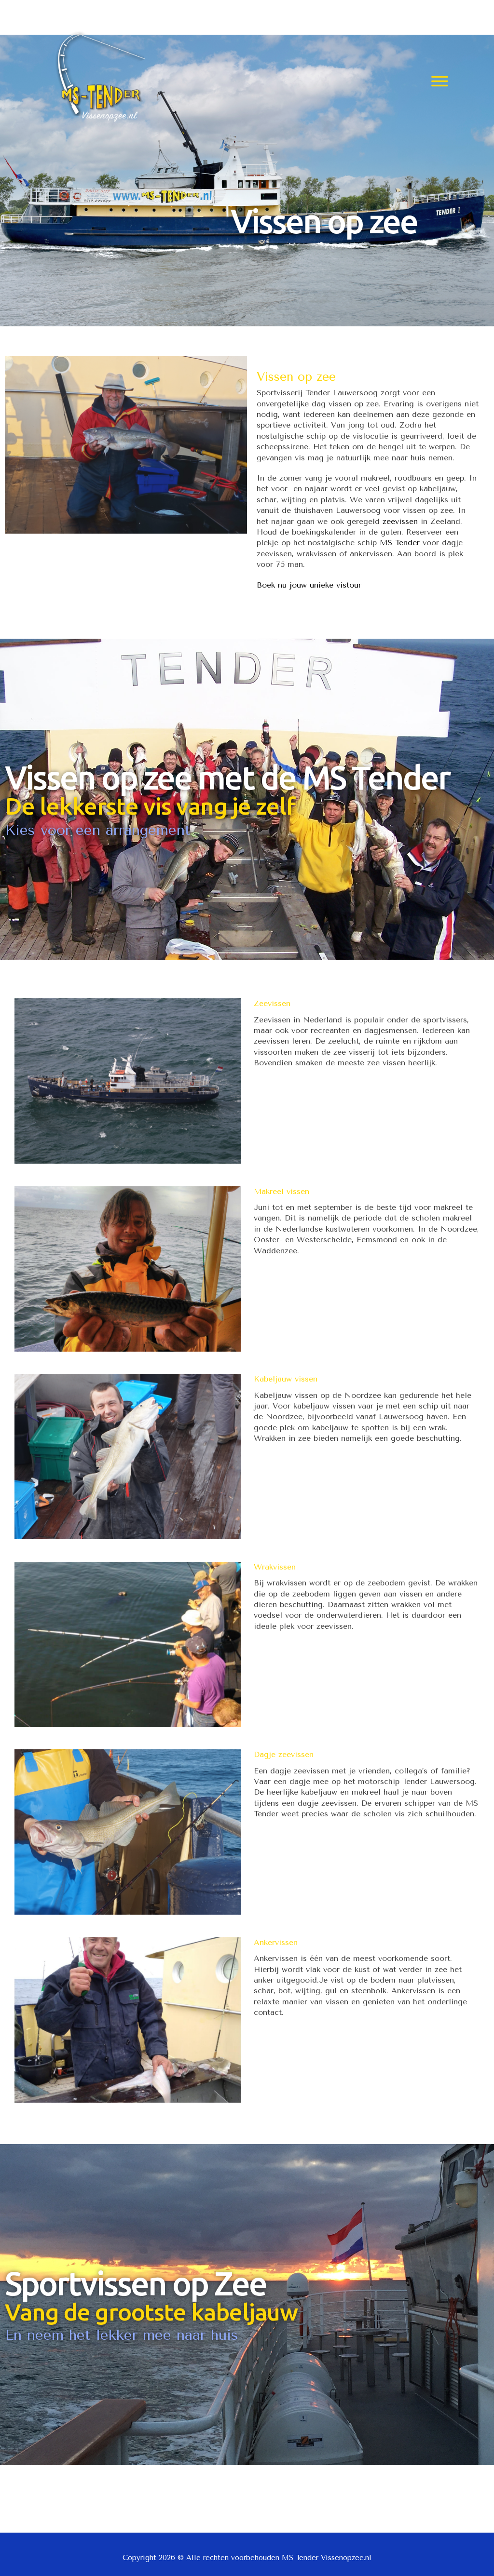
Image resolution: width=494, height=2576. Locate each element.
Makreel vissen (281, 1191)
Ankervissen (276, 1942)
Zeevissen (272, 1003)
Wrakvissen (275, 1567)
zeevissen (400, 521)
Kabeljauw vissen (286, 1379)
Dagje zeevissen (284, 1754)
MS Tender (400, 543)
